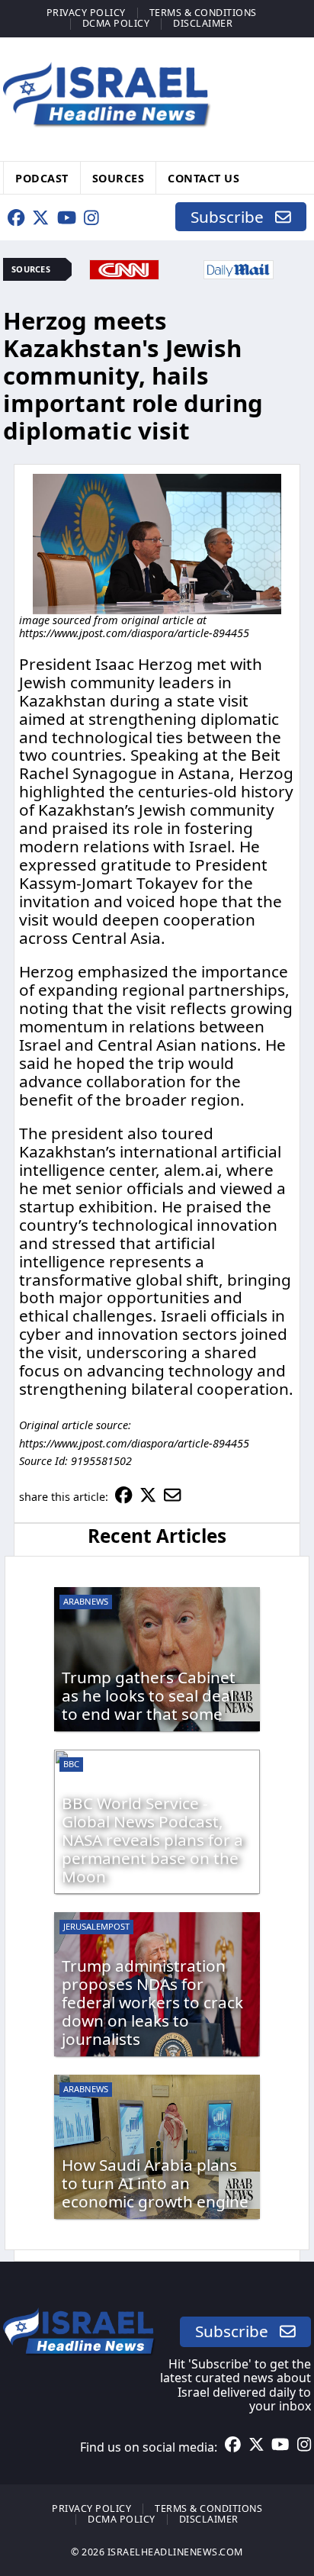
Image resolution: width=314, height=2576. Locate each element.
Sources (119, 177)
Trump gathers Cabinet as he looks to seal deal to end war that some (149, 1695)
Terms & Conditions (203, 13)
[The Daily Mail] (239, 268)
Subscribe (233, 217)
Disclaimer (203, 23)
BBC (71, 1764)
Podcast (42, 177)
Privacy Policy (86, 13)
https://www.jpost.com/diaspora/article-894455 (134, 633)
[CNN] (124, 268)
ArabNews (86, 1601)
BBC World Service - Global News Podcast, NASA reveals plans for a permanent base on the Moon (152, 1840)
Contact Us (203, 177)
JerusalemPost (96, 1926)
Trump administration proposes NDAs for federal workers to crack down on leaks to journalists (152, 2002)
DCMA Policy (116, 23)
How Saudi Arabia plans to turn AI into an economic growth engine (155, 2183)
